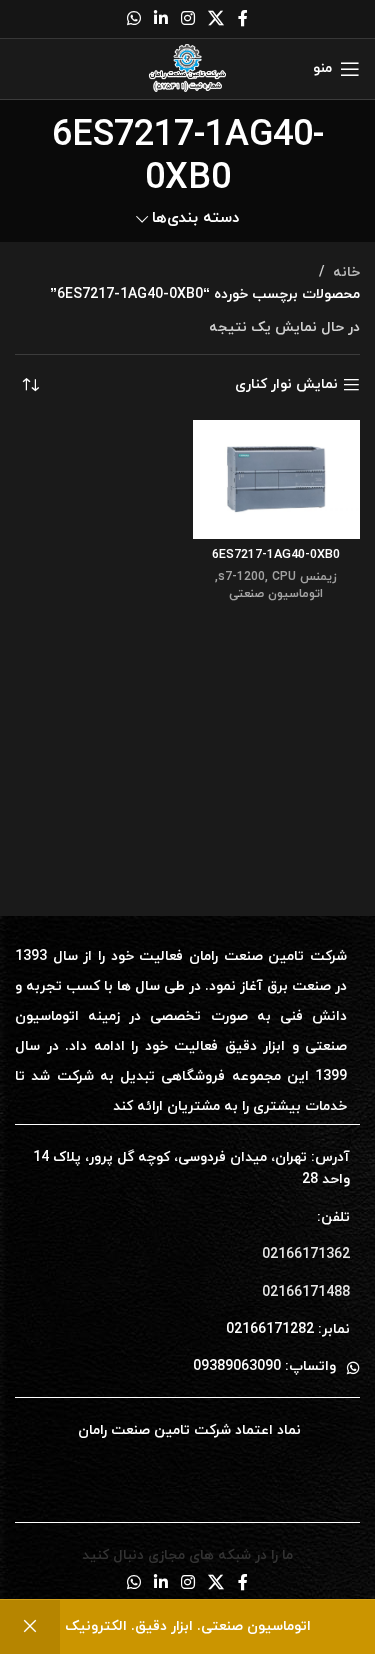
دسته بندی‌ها (195, 218)
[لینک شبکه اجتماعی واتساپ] (133, 19)
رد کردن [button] (30, 1627)
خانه (346, 272)
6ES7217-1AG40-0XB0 (276, 555)
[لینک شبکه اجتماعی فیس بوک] (243, 19)
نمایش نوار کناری (286, 385)
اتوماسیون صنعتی (276, 594)
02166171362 (306, 1254)
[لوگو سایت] (188, 67)
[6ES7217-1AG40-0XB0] (277, 479)
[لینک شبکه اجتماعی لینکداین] (160, 19)
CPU (284, 577)
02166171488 (306, 1292)
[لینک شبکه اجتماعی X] (216, 19)
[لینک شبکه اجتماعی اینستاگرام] (188, 19)
